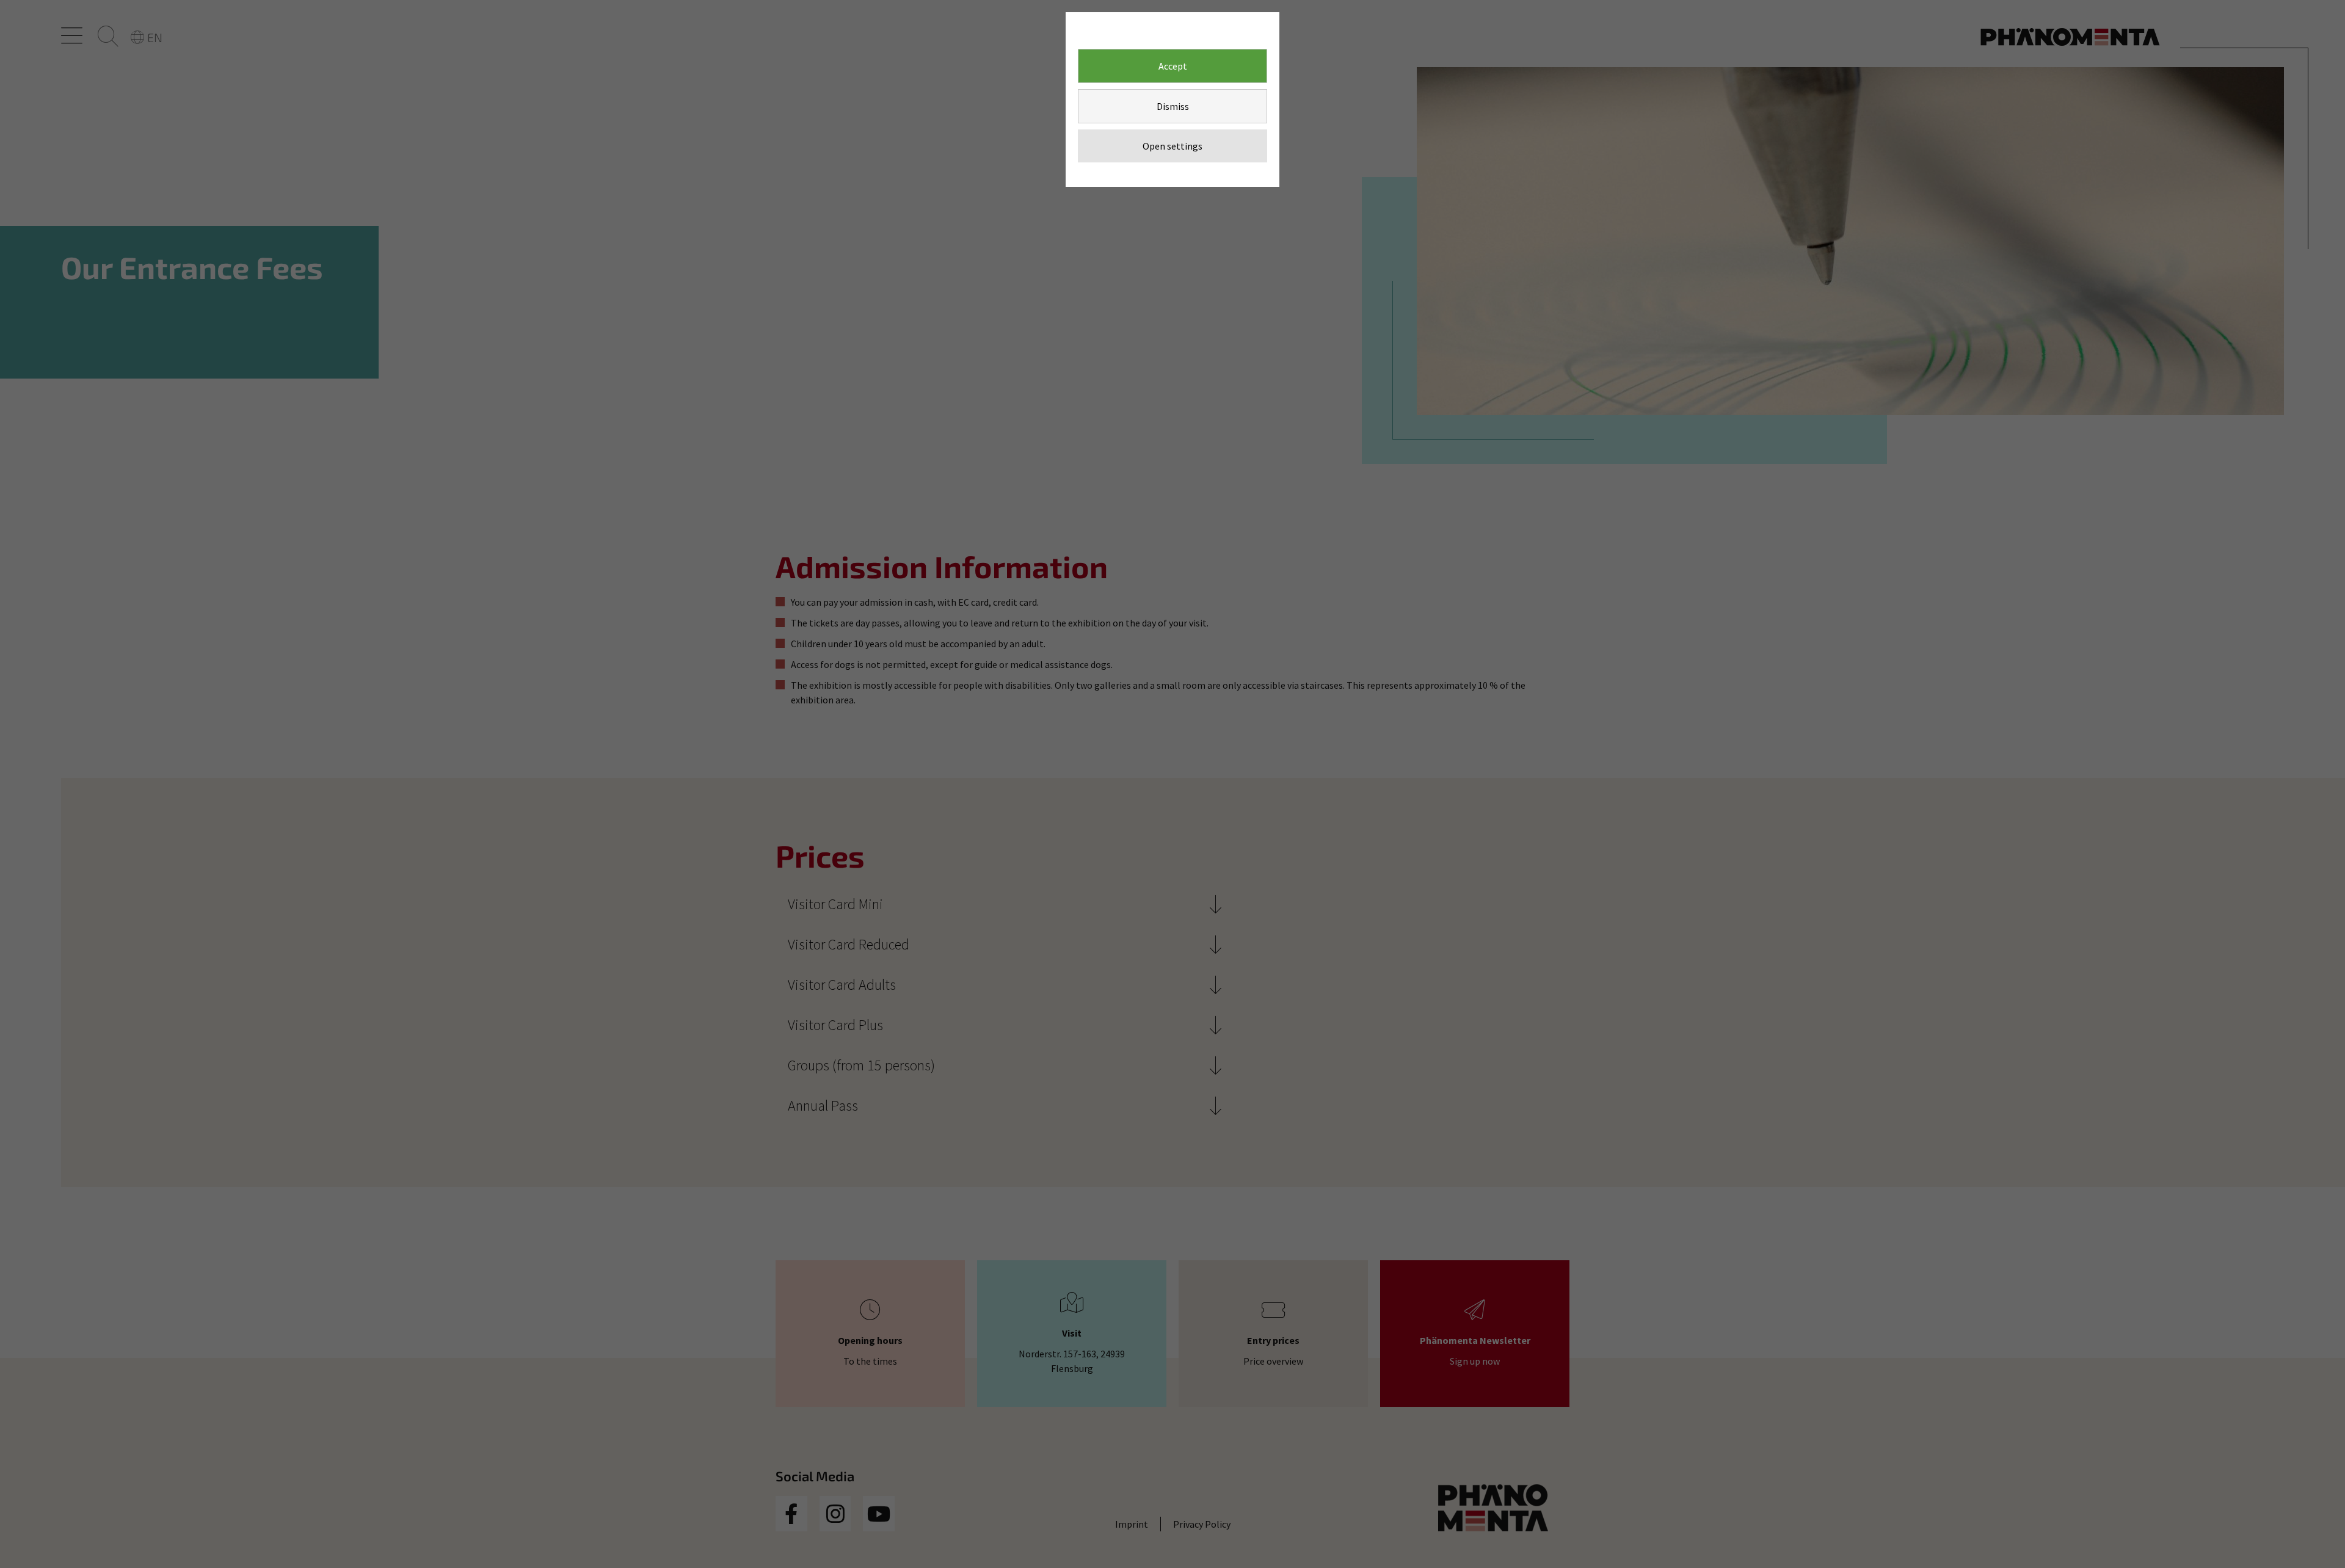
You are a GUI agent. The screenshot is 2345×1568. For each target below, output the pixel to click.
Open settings (1172, 146)
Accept (1173, 66)
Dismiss (1173, 106)
